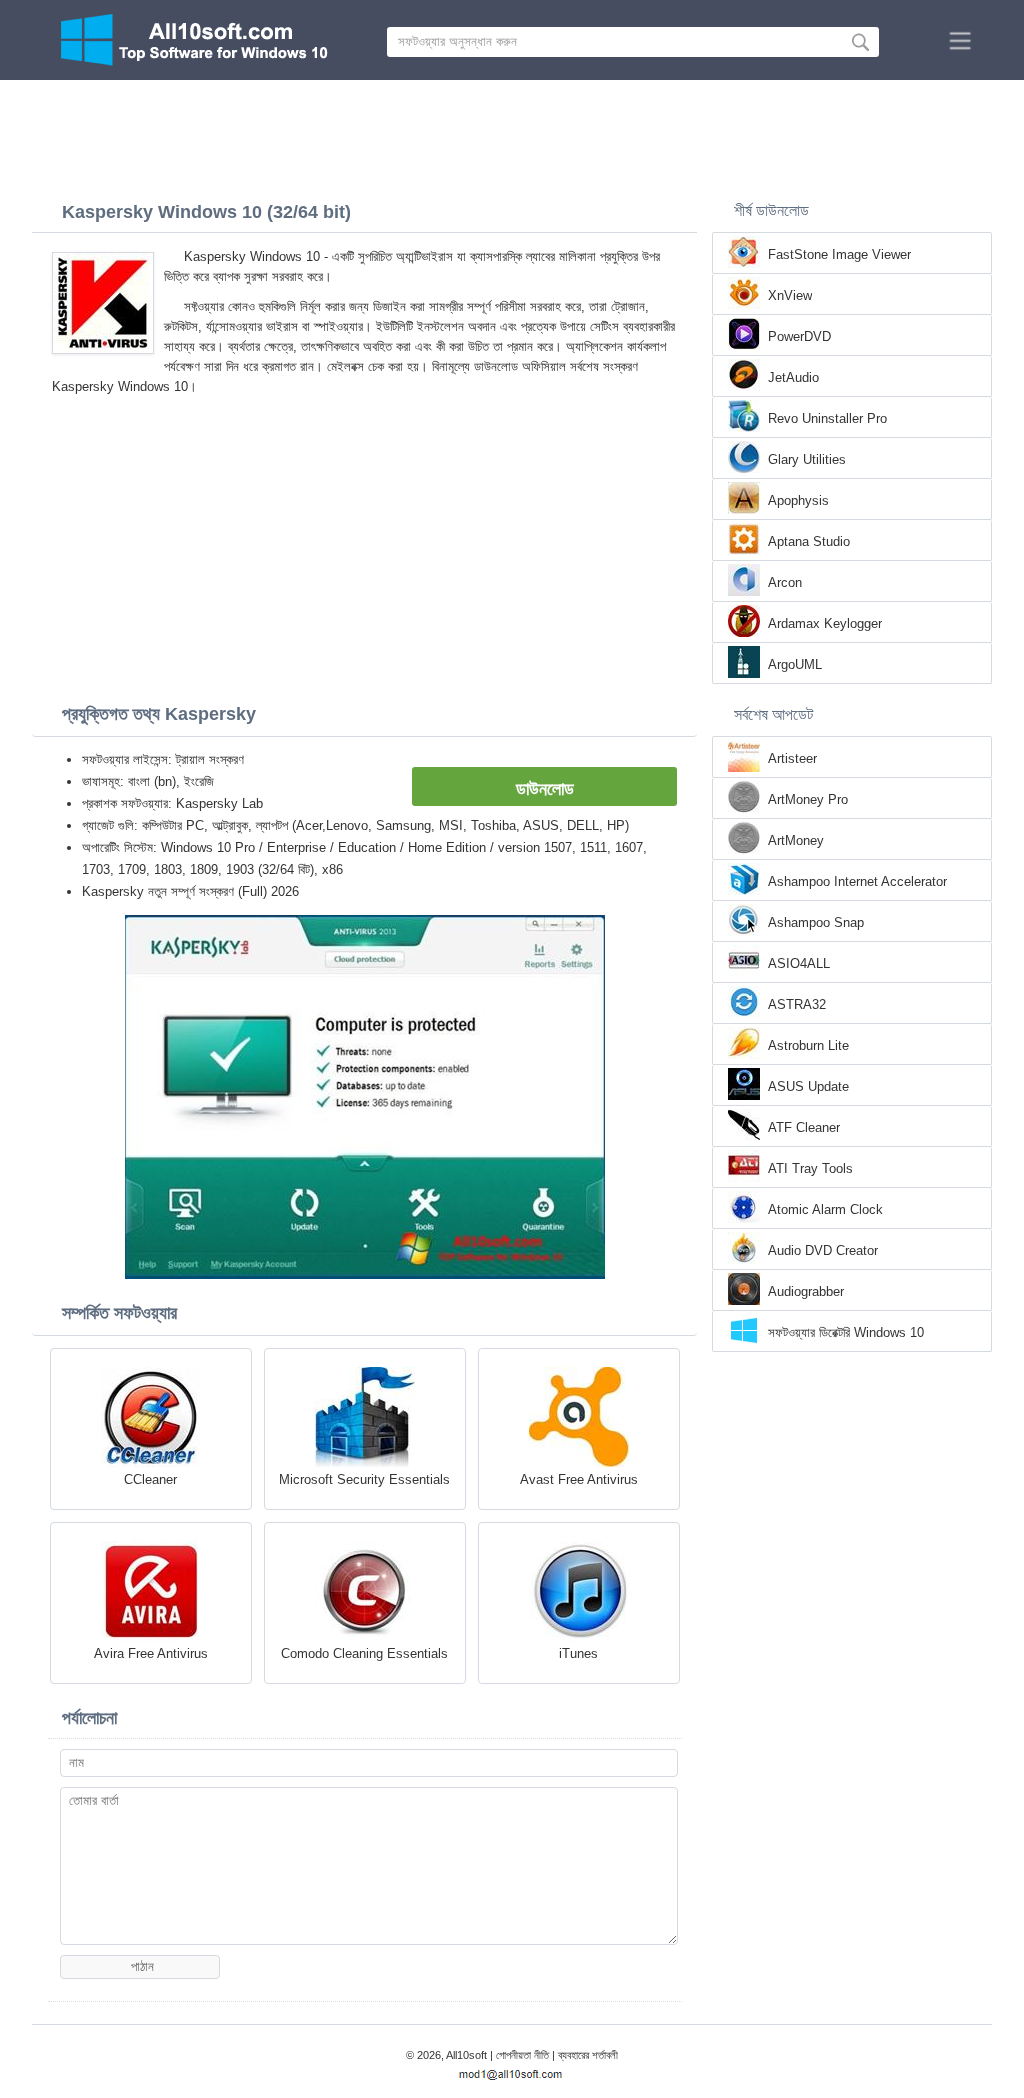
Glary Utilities (807, 459)
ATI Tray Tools (810, 1168)
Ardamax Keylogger (825, 623)
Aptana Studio (809, 541)
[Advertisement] (512, 135)
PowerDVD (799, 336)
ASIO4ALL (799, 963)
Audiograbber (806, 1291)
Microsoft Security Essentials (364, 1479)
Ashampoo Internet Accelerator (857, 881)
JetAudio (793, 377)
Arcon (785, 582)
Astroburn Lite (808, 1045)
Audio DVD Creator (823, 1250)
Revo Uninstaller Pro (827, 418)
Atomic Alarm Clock (825, 1209)
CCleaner (150, 1479)
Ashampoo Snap (816, 922)
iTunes (578, 1653)
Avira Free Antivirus (151, 1653)
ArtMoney (796, 840)
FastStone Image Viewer (839, 254)
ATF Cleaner (804, 1127)
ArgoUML (795, 664)
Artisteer (792, 758)
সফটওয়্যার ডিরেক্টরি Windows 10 (846, 1332)
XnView (790, 295)
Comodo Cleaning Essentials (364, 1653)
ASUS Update (808, 1086)
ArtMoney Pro (808, 799)
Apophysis (798, 500)
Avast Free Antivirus (579, 1479)
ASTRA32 (797, 1004)
